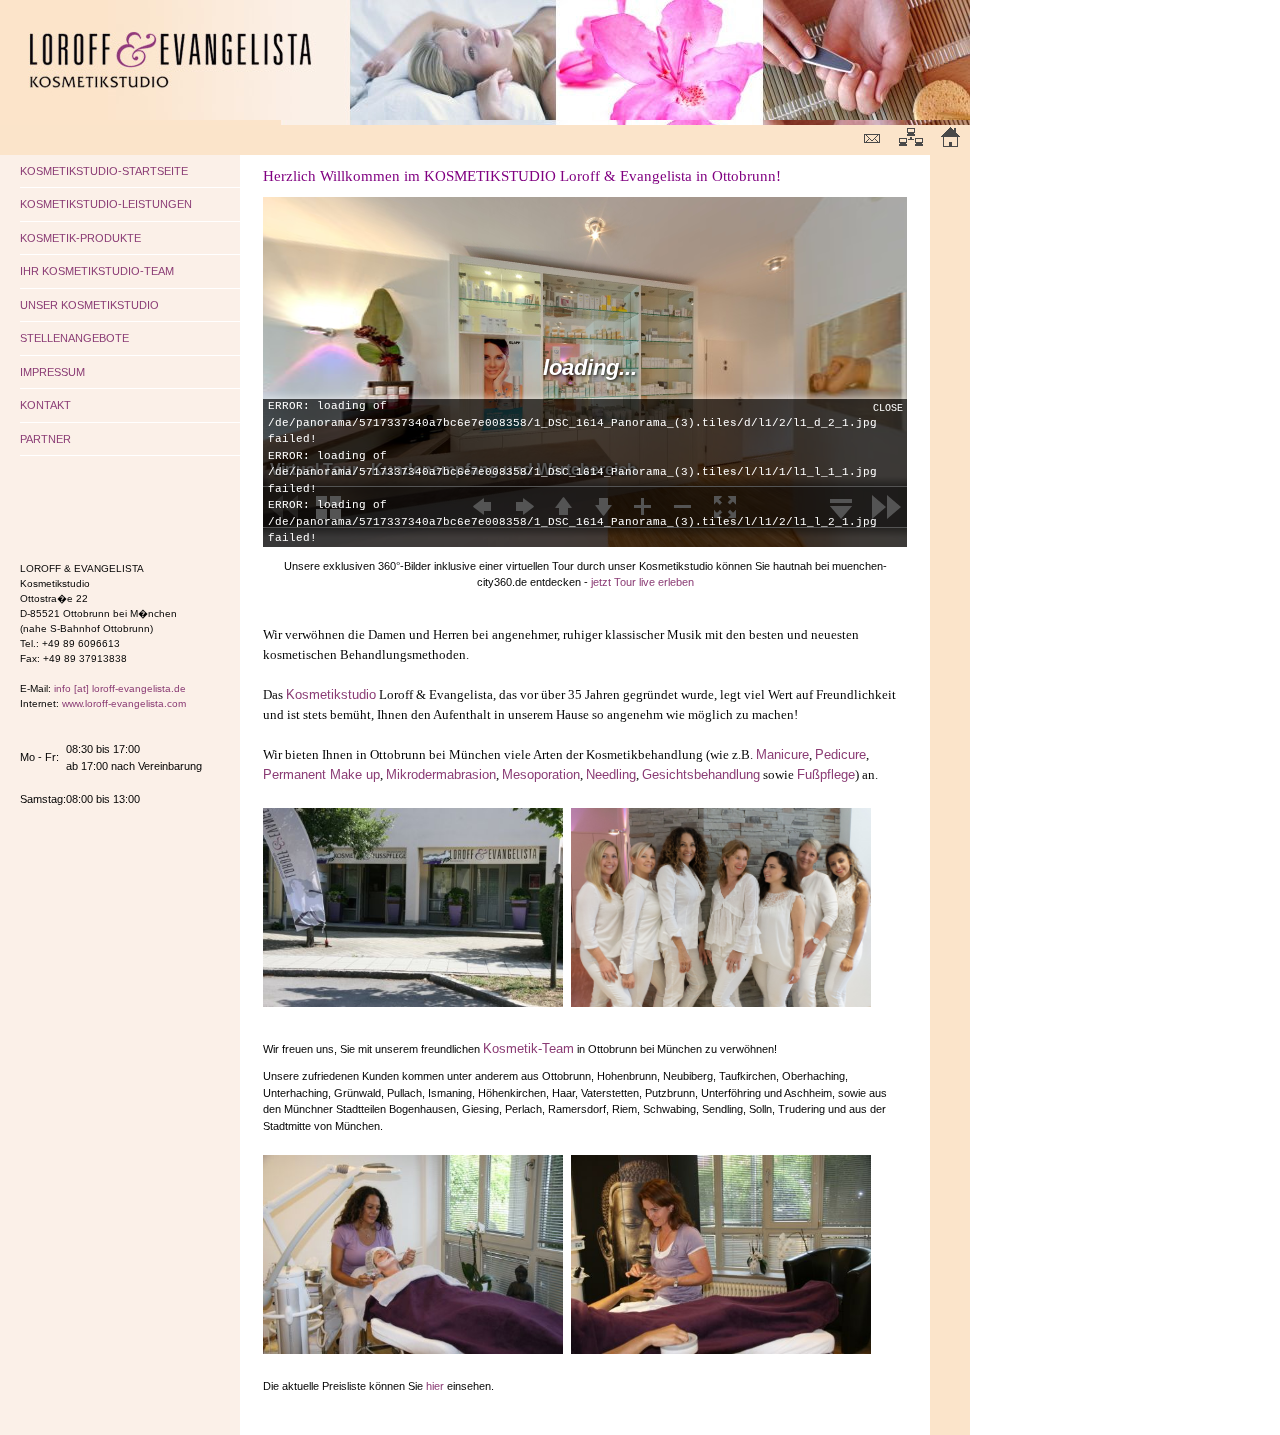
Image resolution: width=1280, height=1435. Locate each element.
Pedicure (840, 754)
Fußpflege (826, 774)
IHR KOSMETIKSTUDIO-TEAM (97, 271)
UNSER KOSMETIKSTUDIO (89, 305)
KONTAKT (45, 405)
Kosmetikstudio (331, 694)
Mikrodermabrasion (441, 774)
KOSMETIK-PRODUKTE (80, 238)
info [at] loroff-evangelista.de (120, 688)
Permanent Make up (321, 774)
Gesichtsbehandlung (701, 774)
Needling (611, 774)
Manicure (782, 754)
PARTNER (45, 439)
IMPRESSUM (52, 372)
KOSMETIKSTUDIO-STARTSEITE (104, 171)
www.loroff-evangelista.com (124, 703)
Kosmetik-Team (528, 1048)
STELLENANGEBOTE (74, 338)
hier (435, 1386)
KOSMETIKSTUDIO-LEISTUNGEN (106, 204)
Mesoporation (541, 774)
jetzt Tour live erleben (642, 582)
